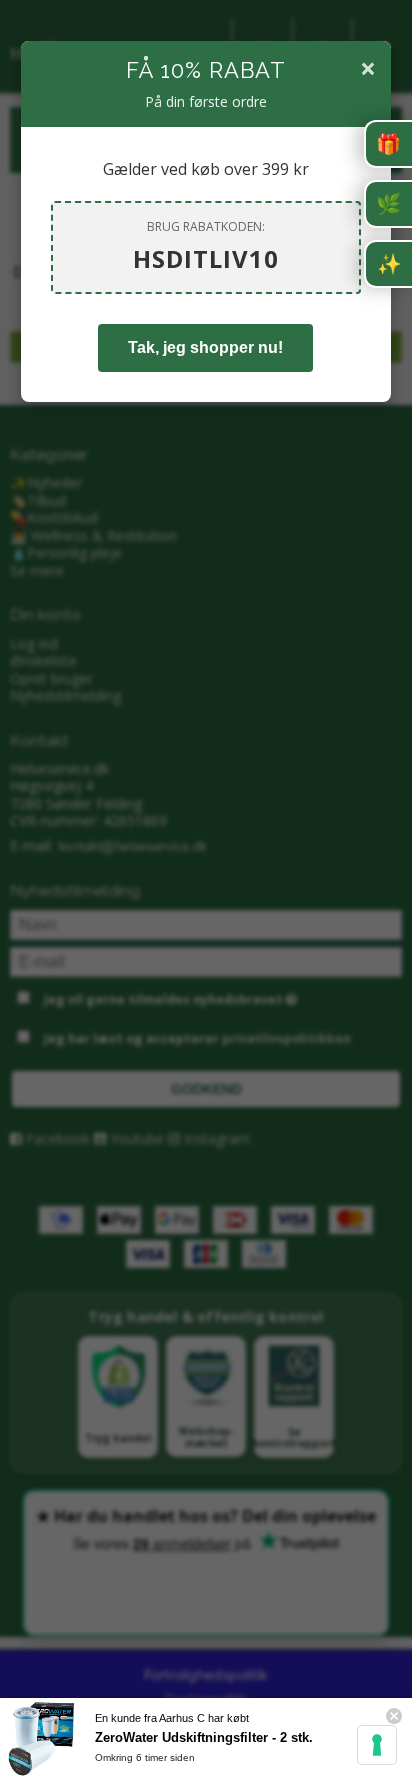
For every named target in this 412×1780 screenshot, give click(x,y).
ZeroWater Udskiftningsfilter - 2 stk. (204, 1737)
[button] (388, 144)
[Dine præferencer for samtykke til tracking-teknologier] (377, 1745)
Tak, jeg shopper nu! (205, 347)
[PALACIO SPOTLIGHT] (388, 264)
